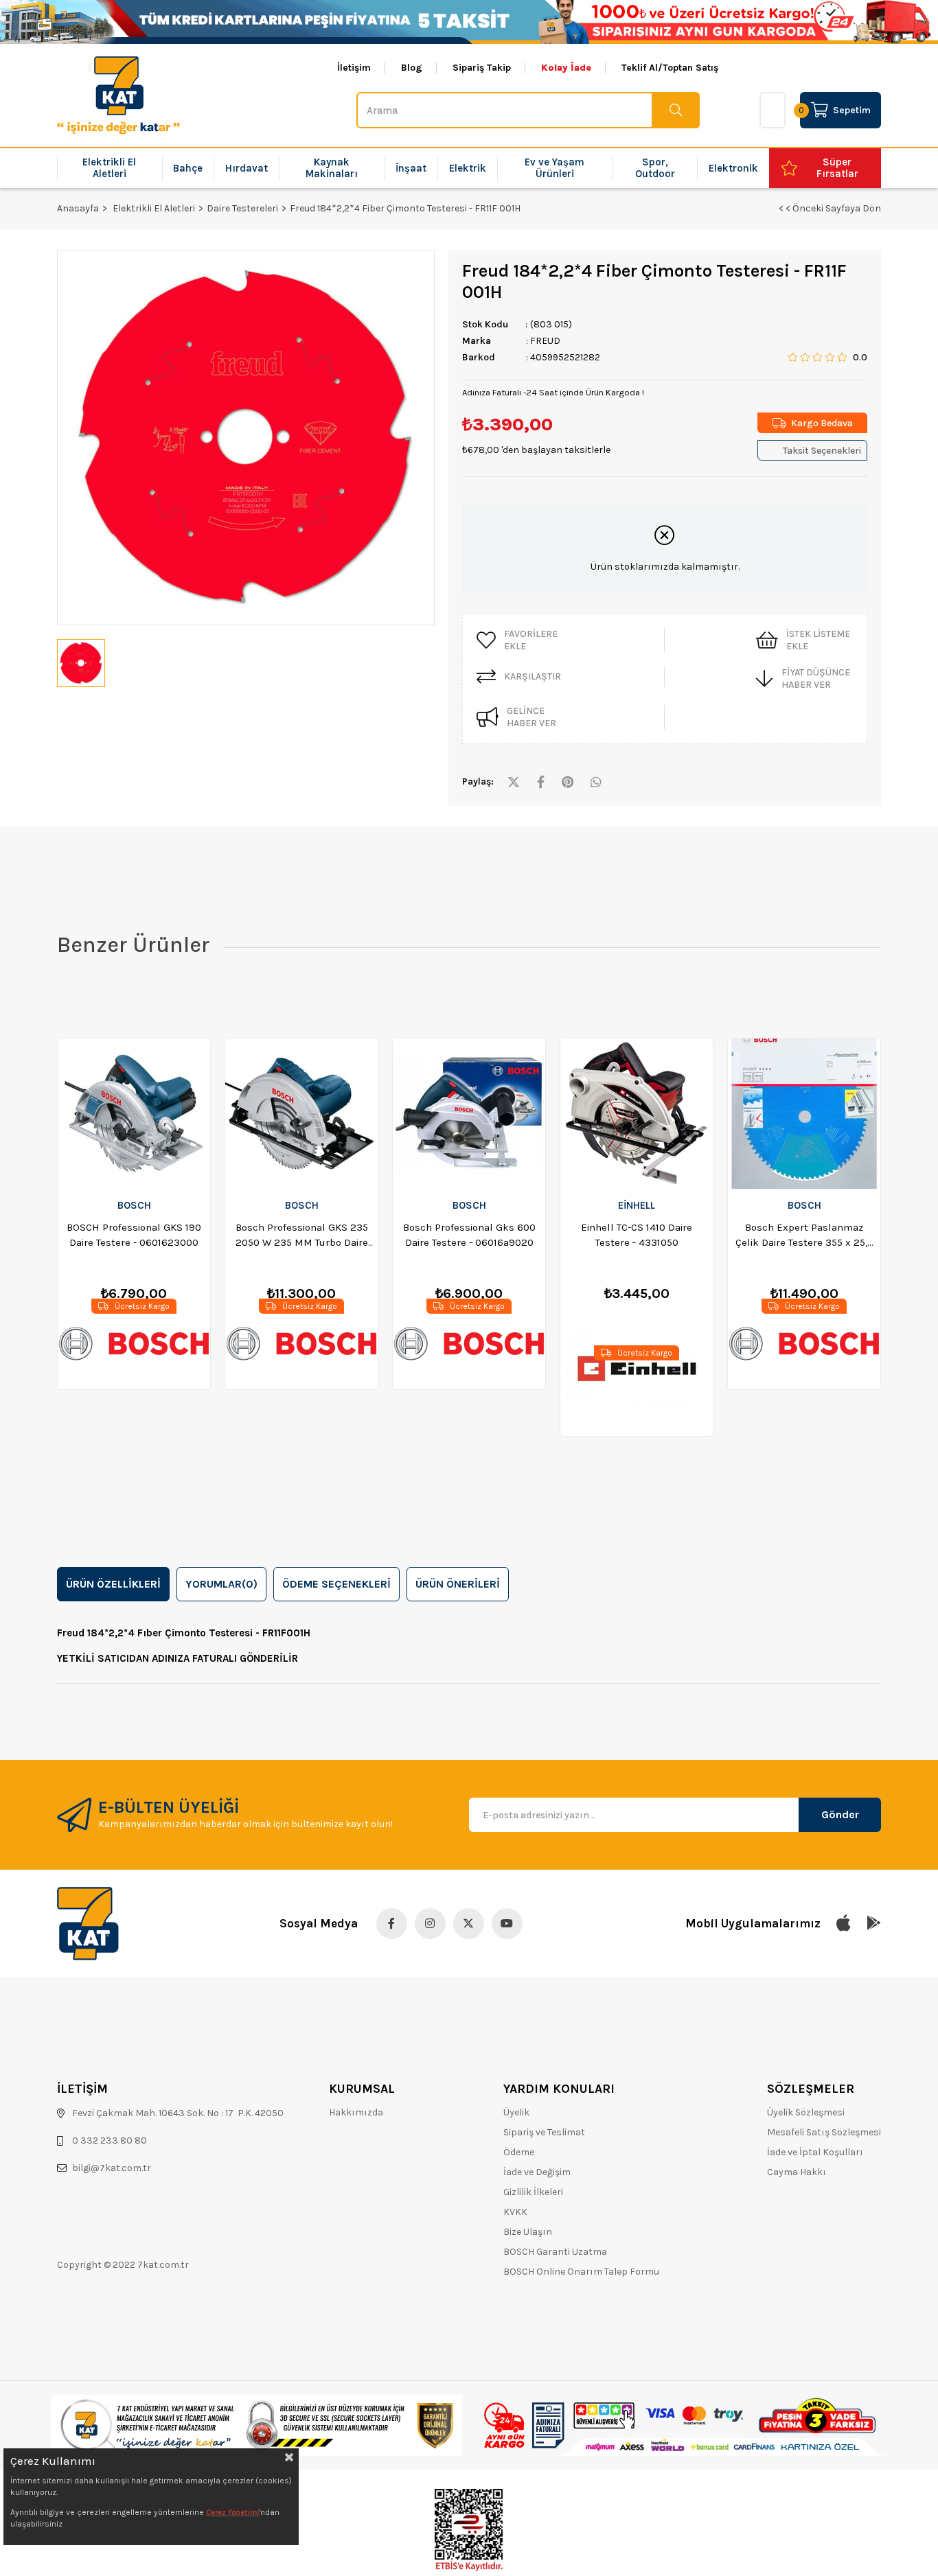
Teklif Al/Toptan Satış (670, 68)
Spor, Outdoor (655, 168)
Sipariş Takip (482, 68)
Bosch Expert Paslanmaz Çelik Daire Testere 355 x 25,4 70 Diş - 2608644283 (804, 1235)
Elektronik (733, 168)
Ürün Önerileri (458, 1584)
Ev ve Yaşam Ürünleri (554, 168)
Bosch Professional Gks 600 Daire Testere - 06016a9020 (469, 1235)
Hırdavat (247, 168)
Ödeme (519, 2152)
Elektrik (468, 168)
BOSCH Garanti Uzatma (555, 2252)
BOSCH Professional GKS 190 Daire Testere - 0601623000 (134, 1235)
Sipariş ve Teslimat (544, 2132)
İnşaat (411, 168)
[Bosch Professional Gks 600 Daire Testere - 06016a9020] (469, 1114)
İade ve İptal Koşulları (815, 2152)
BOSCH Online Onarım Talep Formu (581, 2272)
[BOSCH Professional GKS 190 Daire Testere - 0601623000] (134, 1114)
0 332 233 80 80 (110, 2140)
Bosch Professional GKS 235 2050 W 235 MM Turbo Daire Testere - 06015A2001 (302, 1235)
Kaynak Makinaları (332, 168)
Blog (412, 68)
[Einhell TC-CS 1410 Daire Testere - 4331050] (637, 1114)
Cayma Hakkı (797, 2172)
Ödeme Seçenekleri (336, 1584)
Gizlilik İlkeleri (533, 2192)
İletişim (354, 68)
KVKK (515, 2212)
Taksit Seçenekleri (822, 451)
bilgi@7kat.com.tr (112, 2168)
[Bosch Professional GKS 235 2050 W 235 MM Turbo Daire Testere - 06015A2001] (301, 1114)
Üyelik (516, 2112)
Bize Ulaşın (528, 2232)
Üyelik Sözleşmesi (806, 2112)
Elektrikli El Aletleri (109, 168)
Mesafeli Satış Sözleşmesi (824, 2132)
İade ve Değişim (537, 2172)
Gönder (840, 1814)
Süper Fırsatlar (837, 168)
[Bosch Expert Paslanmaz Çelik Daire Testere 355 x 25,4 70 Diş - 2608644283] (804, 1114)
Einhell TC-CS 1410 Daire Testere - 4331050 (637, 1235)
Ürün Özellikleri (113, 1584)
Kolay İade (566, 68)
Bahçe (188, 168)
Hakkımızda (356, 2112)
